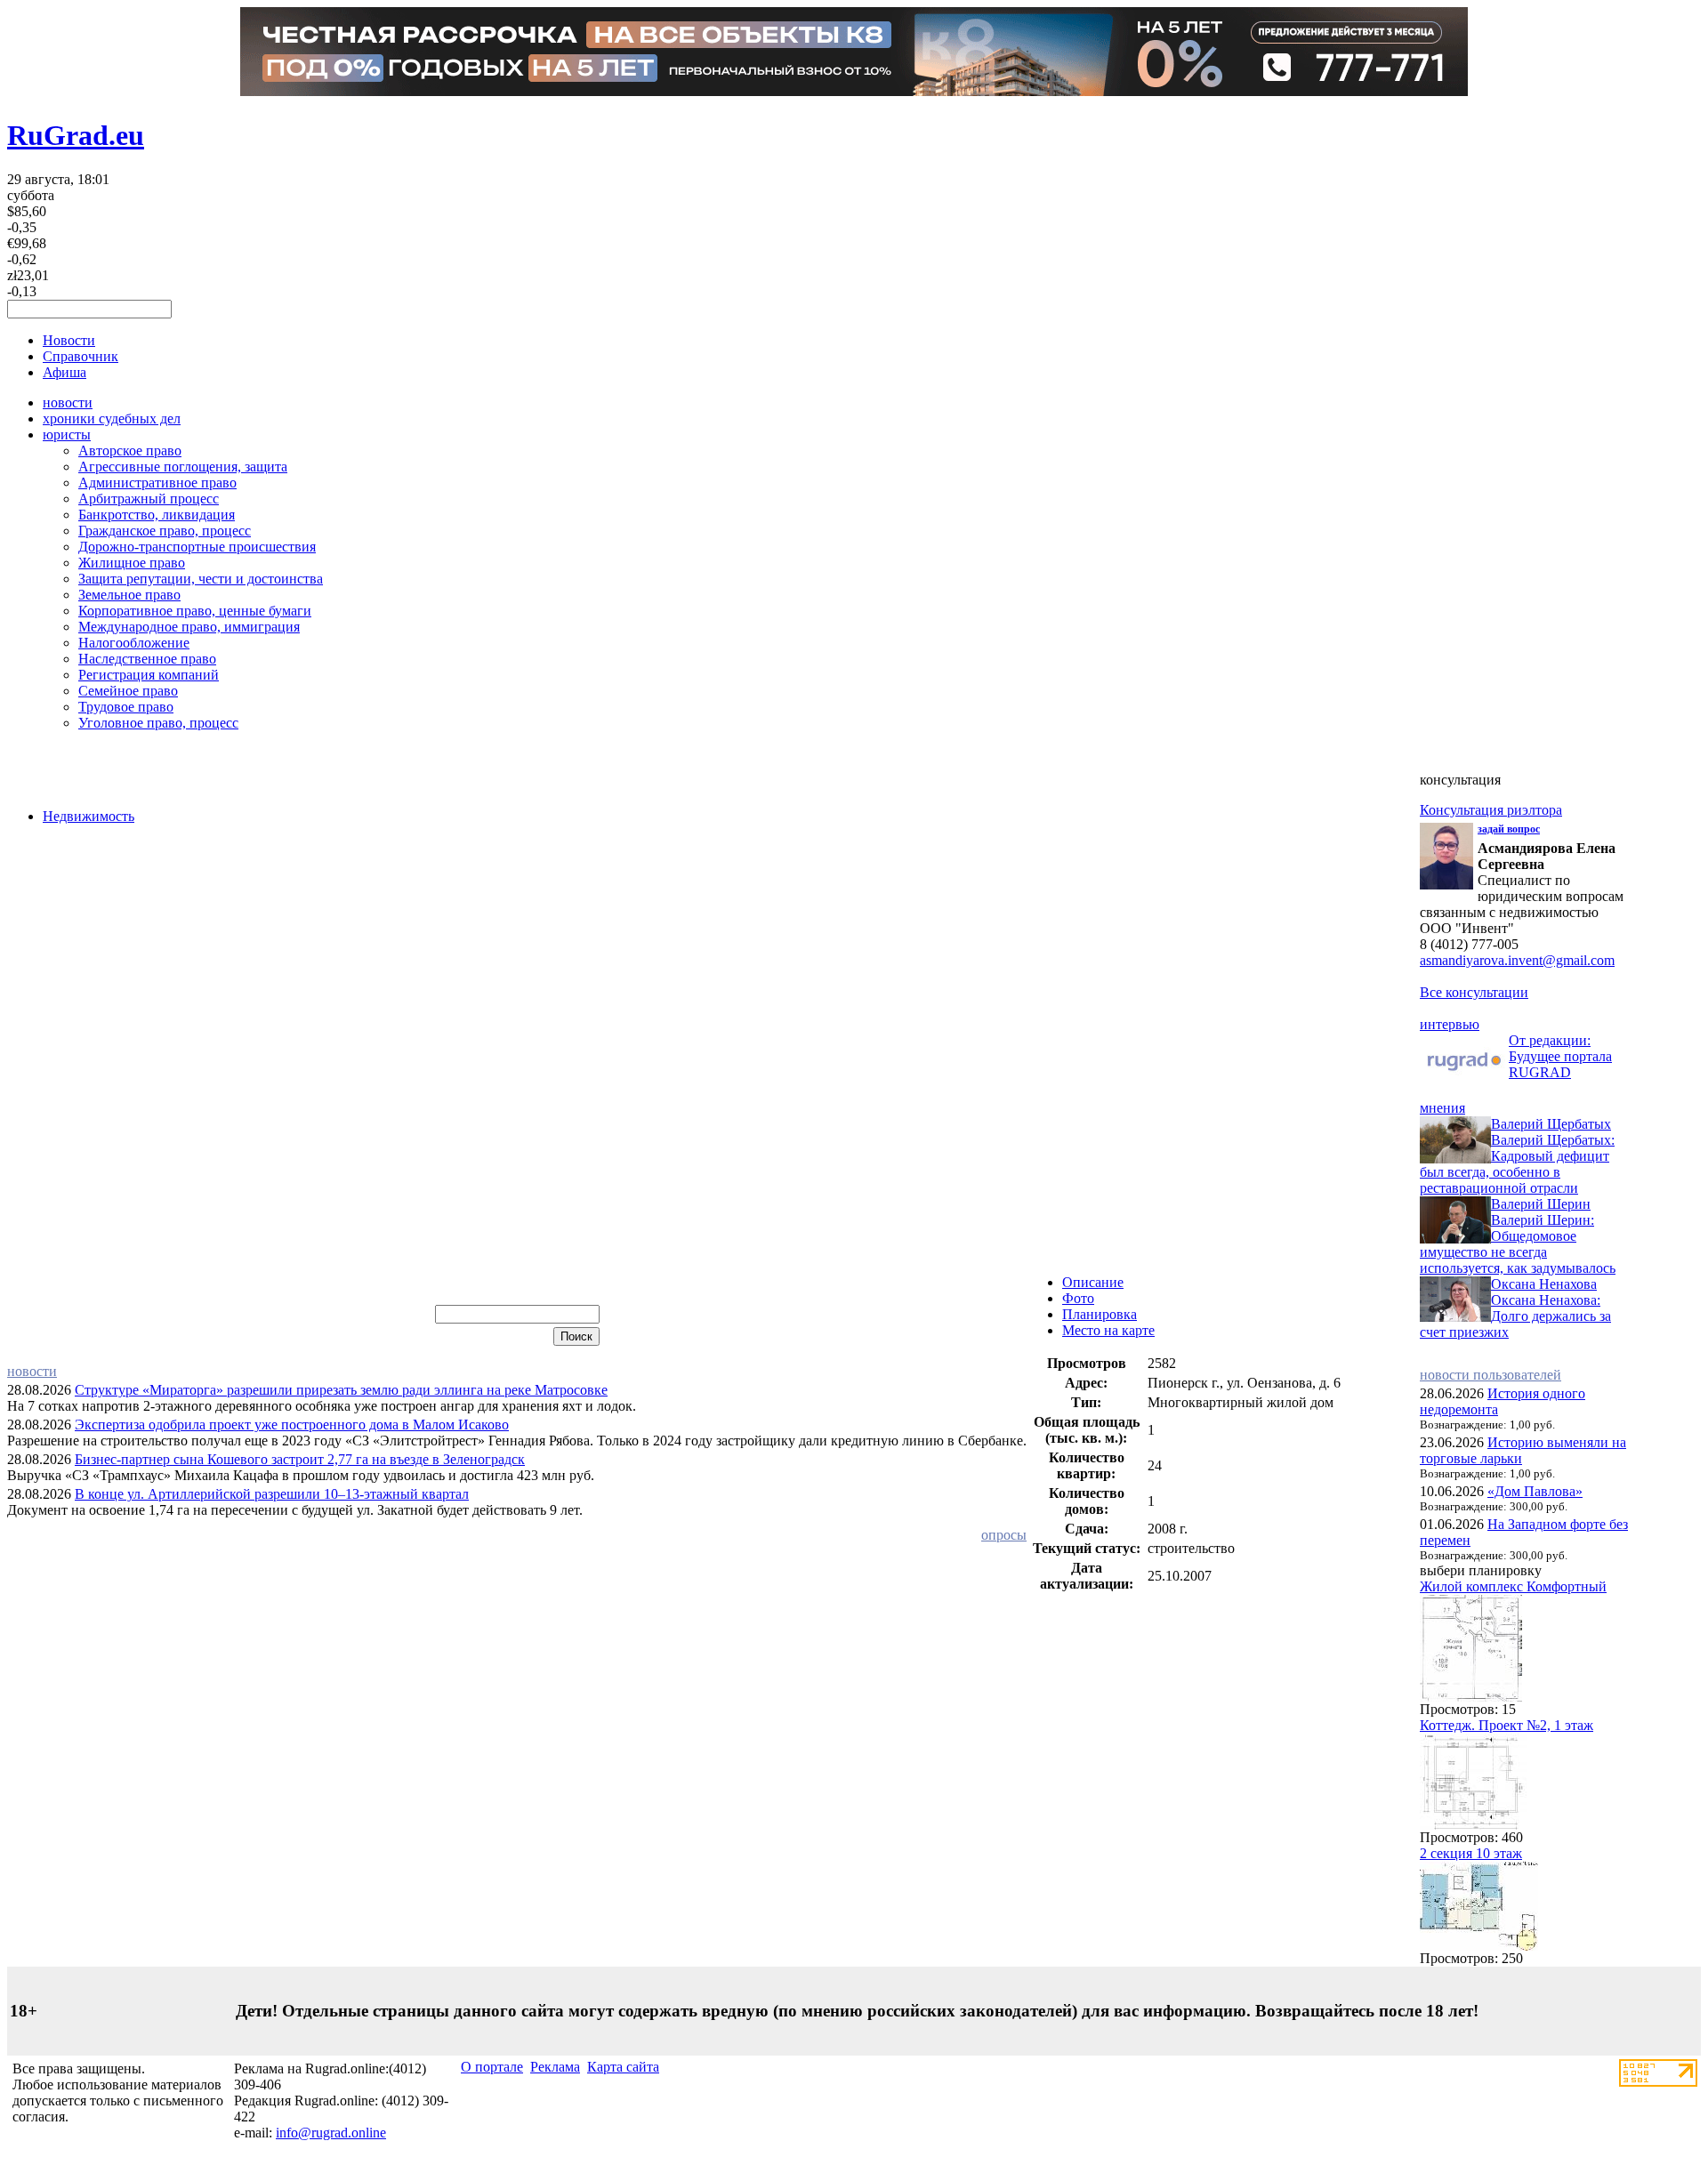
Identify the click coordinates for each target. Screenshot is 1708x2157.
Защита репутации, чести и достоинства (201, 579)
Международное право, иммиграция (189, 627)
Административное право (157, 483)
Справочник (81, 356)
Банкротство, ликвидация (157, 515)
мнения (1442, 1108)
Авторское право (130, 451)
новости (68, 402)
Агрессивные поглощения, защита (183, 467)
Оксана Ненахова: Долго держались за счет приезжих (1515, 1316)
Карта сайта (623, 2067)
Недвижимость (89, 816)
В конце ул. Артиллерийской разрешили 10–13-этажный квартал (272, 1494)
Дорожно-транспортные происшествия (197, 547)
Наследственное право (147, 659)
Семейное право (128, 691)
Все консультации (1474, 992)
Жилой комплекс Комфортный (1513, 1586)
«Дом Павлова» (1535, 1491)
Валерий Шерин (1541, 1204)
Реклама (555, 2067)
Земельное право (129, 595)
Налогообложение (134, 643)
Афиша (64, 372)
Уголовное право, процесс (158, 723)
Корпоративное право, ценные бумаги (195, 611)
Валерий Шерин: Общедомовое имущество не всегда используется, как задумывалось (1518, 1244)
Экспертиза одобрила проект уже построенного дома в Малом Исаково (292, 1425)
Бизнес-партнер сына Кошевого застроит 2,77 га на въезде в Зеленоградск (300, 1459)
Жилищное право (132, 563)
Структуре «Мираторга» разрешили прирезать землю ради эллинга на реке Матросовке (341, 1390)
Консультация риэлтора (1491, 810)
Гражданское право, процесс (165, 531)
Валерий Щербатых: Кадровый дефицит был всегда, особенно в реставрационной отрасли (1517, 1164)
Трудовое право (126, 707)
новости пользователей (1490, 1375)
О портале (492, 2067)
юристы (67, 435)
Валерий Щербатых (1551, 1124)
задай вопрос (1509, 829)
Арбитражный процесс (149, 499)
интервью (1450, 1024)
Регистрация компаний (149, 675)
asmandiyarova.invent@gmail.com (1517, 960)
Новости (69, 340)
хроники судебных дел (112, 419)
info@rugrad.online (331, 2133)
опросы (1004, 1535)
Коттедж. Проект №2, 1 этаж (1507, 1725)
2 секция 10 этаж (1471, 1853)
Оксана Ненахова (1544, 1284)
